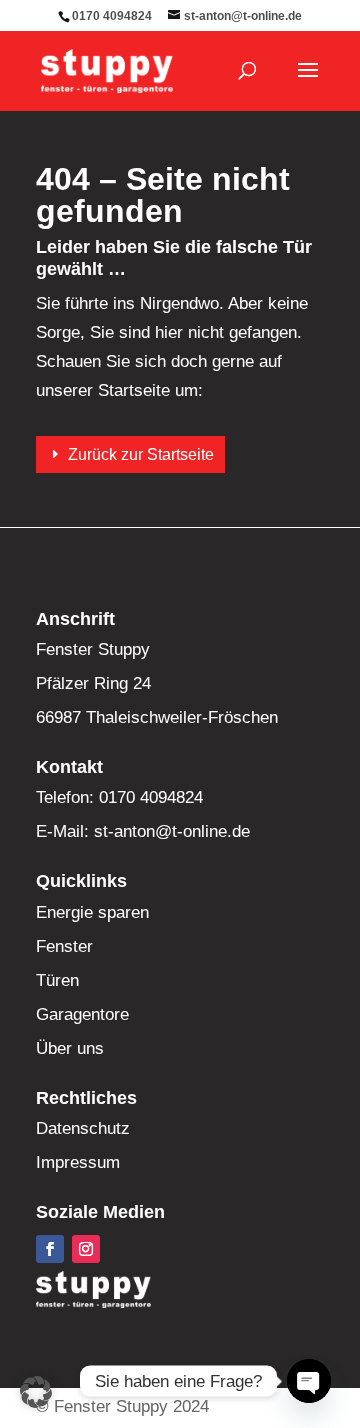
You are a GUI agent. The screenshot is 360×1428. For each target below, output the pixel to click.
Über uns (70, 1048)
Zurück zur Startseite (141, 454)
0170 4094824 (112, 16)
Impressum (78, 1162)
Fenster (64, 946)
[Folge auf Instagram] (86, 1249)
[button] (36, 1392)
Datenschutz (83, 1128)
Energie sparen (92, 912)
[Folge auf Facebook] (50, 1249)
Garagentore (82, 1014)
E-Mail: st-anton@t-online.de (143, 831)
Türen (57, 980)
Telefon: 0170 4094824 (119, 797)
